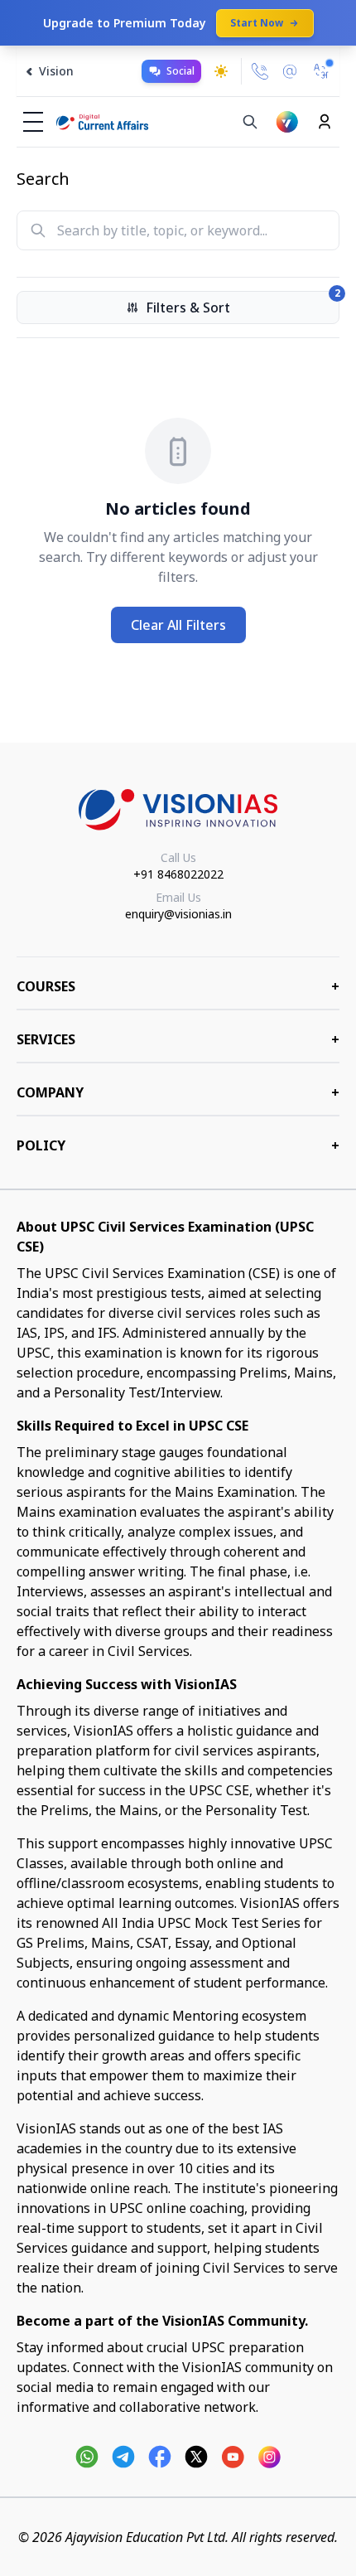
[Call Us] (260, 71)
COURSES (178, 986)
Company (178, 1092)
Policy (178, 1145)
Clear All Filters (178, 625)
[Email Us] (290, 72)
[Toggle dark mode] (221, 71)
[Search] (250, 122)
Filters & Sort (243, 304)
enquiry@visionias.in (178, 914)
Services (178, 1039)
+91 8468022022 (178, 874)
